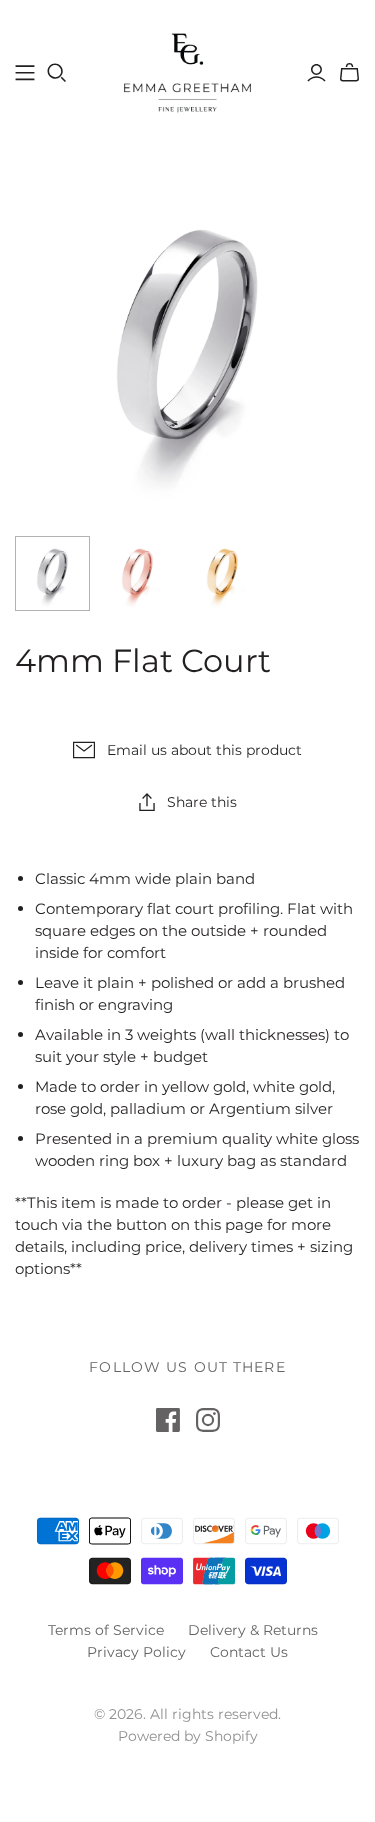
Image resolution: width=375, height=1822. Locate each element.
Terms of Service (106, 1630)
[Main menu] (25, 73)
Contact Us (249, 1652)
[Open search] (57, 73)
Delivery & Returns (253, 1630)
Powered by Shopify (188, 1736)
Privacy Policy (136, 1652)
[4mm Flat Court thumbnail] (52, 573)
